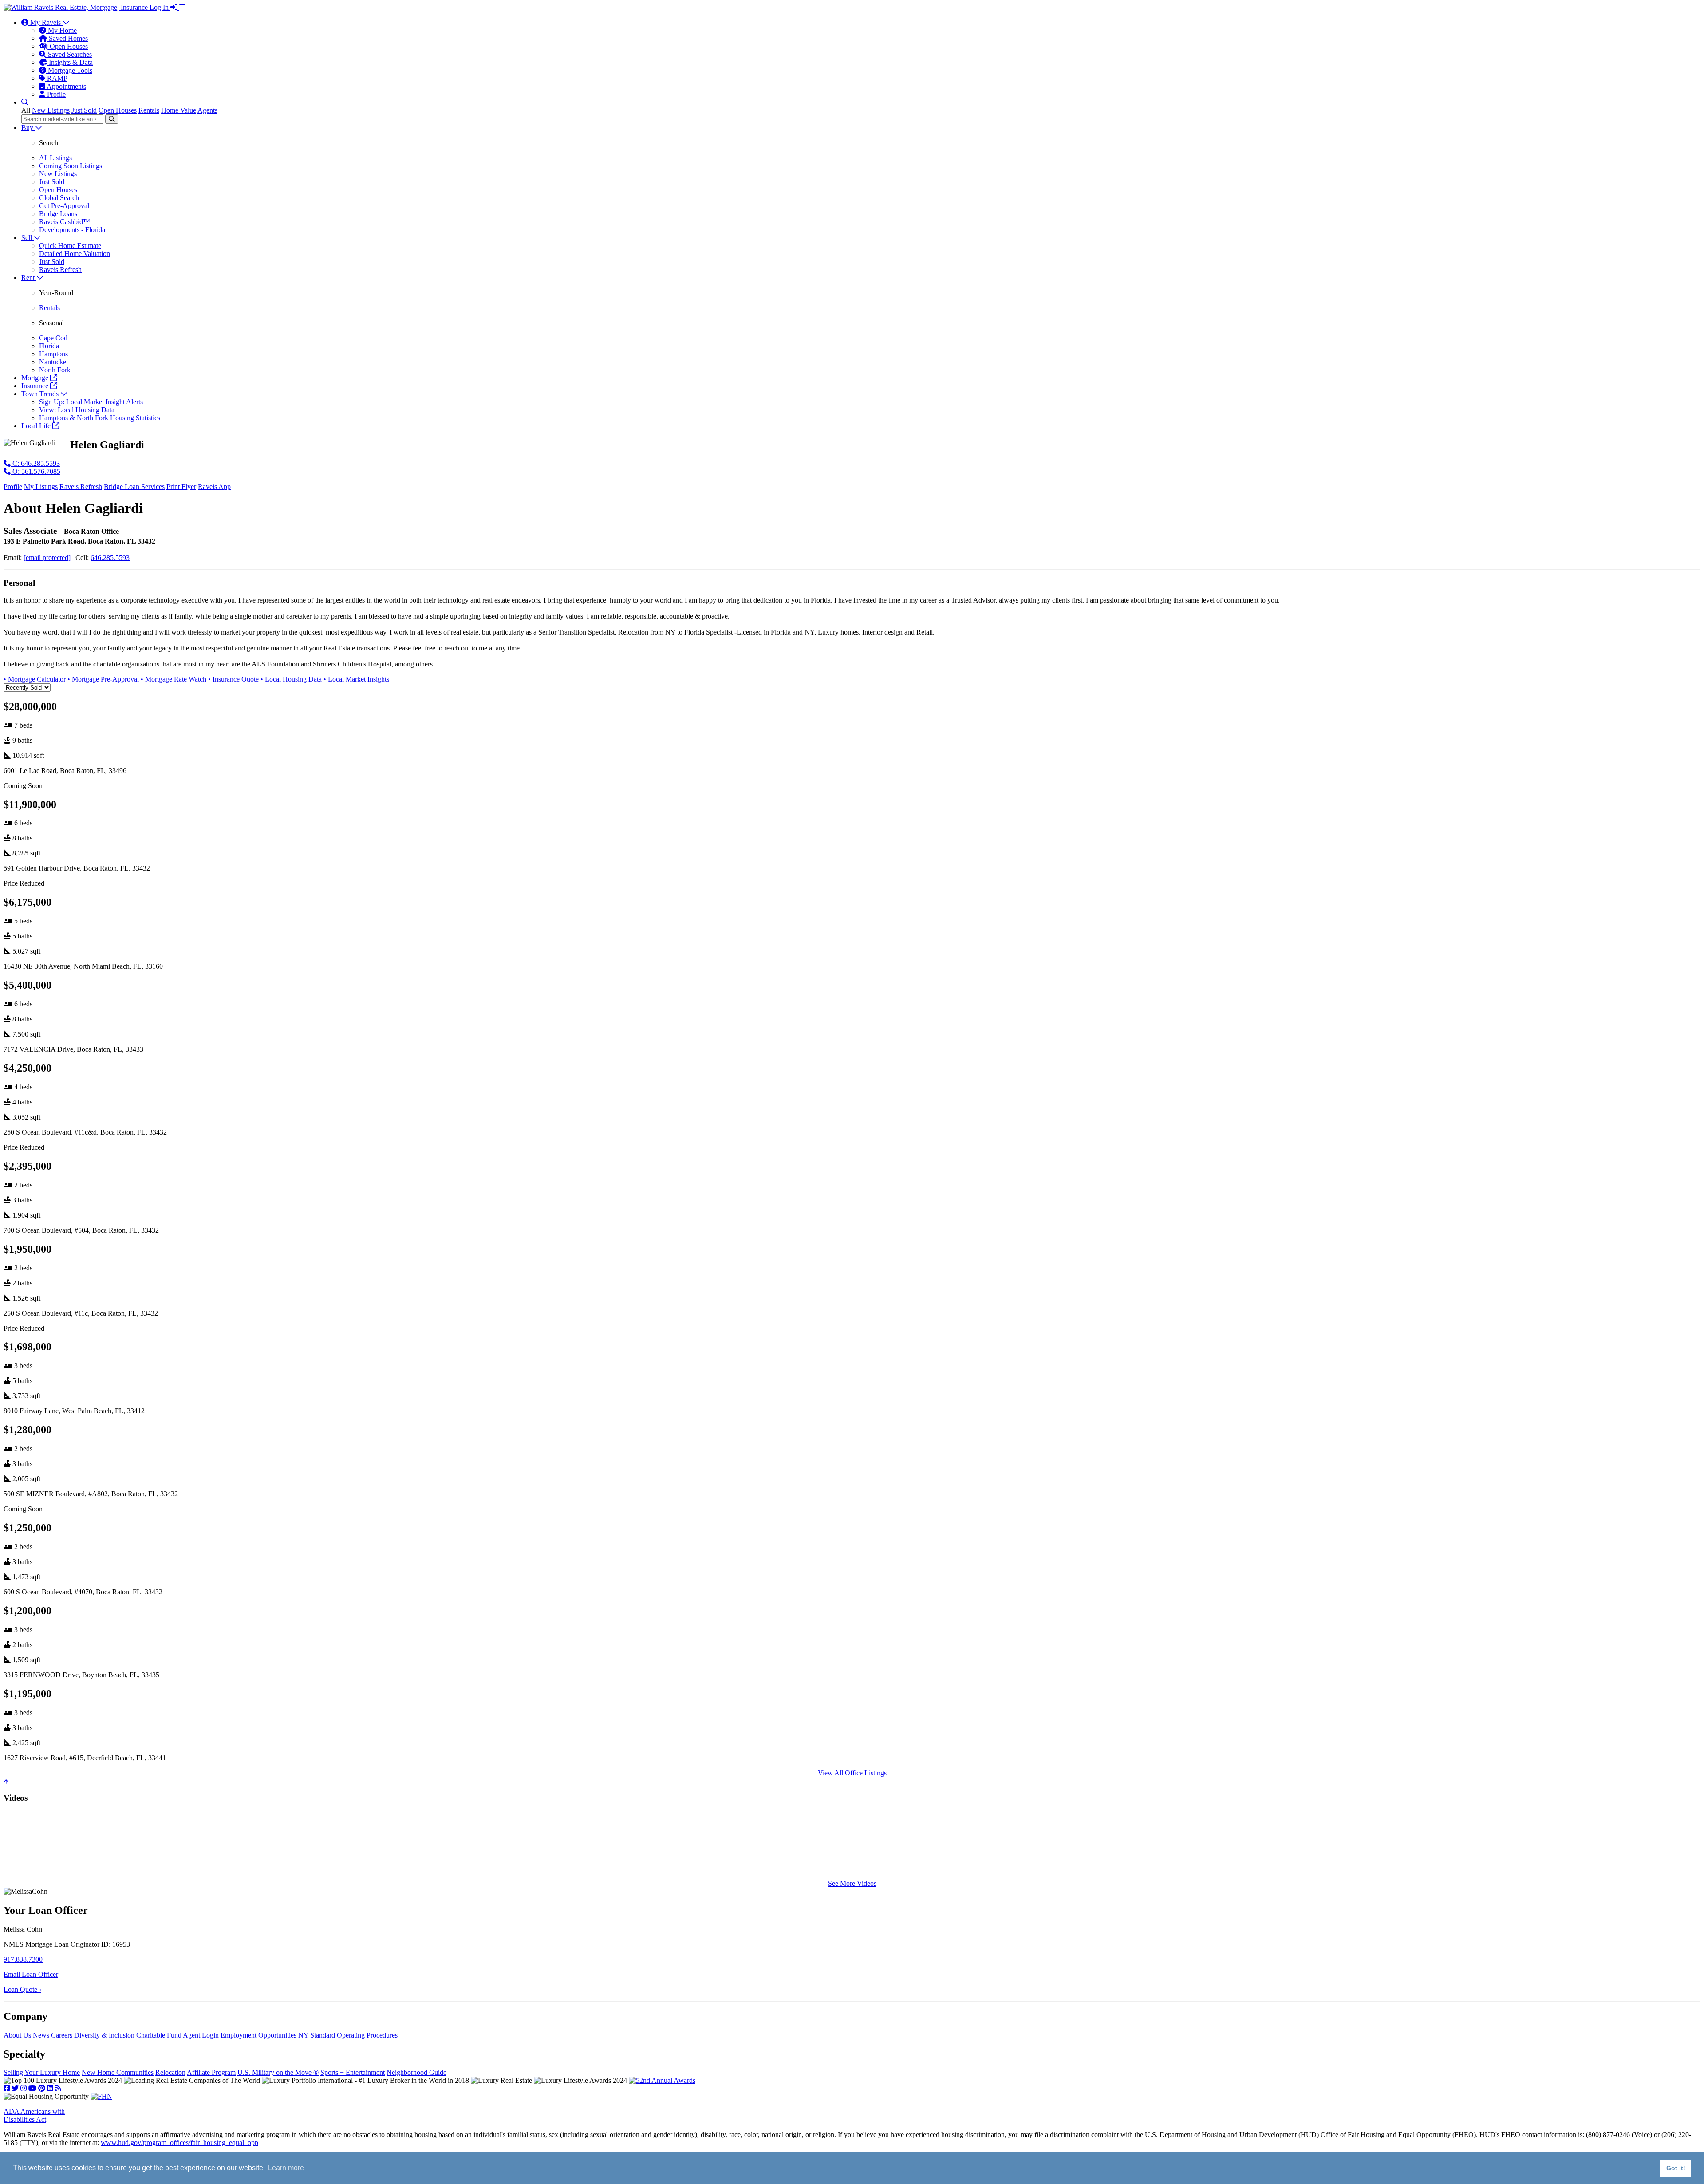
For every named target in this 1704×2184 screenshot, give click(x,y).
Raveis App (214, 487)
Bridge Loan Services (134, 487)
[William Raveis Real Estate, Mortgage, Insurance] (77, 7)
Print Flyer (181, 487)
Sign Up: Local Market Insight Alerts (91, 402)
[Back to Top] (6, 1781)
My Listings (41, 487)
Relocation (170, 2072)
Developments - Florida (72, 230)
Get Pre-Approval (64, 206)
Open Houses (68, 46)
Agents (207, 110)
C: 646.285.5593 (35, 463)
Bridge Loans (58, 214)
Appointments (66, 86)
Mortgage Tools (69, 70)
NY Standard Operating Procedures (348, 2035)
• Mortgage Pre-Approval (103, 679)
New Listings (51, 110)
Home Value (179, 110)
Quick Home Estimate (70, 246)
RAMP (56, 78)
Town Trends (41, 394)
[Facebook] (7, 2088)
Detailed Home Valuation (75, 254)
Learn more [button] (286, 2168)
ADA (34, 2115)
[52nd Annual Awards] (662, 2080)
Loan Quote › (22, 1989)
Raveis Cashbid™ (65, 222)
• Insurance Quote (233, 679)
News (41, 2035)
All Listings (55, 158)
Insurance (36, 386)
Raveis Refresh (60, 270)
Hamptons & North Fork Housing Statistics (100, 418)
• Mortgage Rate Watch (174, 679)
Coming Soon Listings (71, 166)
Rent (29, 278)
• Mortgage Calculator (35, 679)
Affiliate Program (211, 2072)
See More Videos (852, 1883)
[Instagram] (24, 2088)
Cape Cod (53, 338)
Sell (28, 238)
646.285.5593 (110, 558)
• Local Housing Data (291, 679)
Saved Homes (67, 38)
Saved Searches (69, 54)
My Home (61, 30)
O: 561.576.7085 (35, 471)
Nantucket (53, 362)
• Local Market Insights (356, 679)
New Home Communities (118, 2072)
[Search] (112, 119)
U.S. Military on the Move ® (278, 2072)
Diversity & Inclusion (104, 2035)
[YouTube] (32, 2088)
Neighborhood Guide (416, 2072)
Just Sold (84, 110)
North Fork (55, 370)
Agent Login (201, 2035)
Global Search (59, 198)
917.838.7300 (23, 1959)
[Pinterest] (42, 2088)
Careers (62, 2035)
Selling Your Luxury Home (42, 2072)
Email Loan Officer (31, 1974)
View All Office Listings (852, 1773)
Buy (28, 128)
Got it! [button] (1676, 2168)
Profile (55, 94)
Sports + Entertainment (353, 2072)
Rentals (149, 110)
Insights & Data (70, 62)
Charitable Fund (159, 2035)
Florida (49, 346)
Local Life (37, 426)
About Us (17, 2035)
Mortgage (36, 378)
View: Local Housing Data (77, 410)
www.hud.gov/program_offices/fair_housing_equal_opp (179, 2143)
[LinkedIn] (50, 2088)
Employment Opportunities (258, 2035)
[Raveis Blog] (58, 2088)
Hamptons (53, 354)
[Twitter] (15, 2088)
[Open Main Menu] (182, 7)
